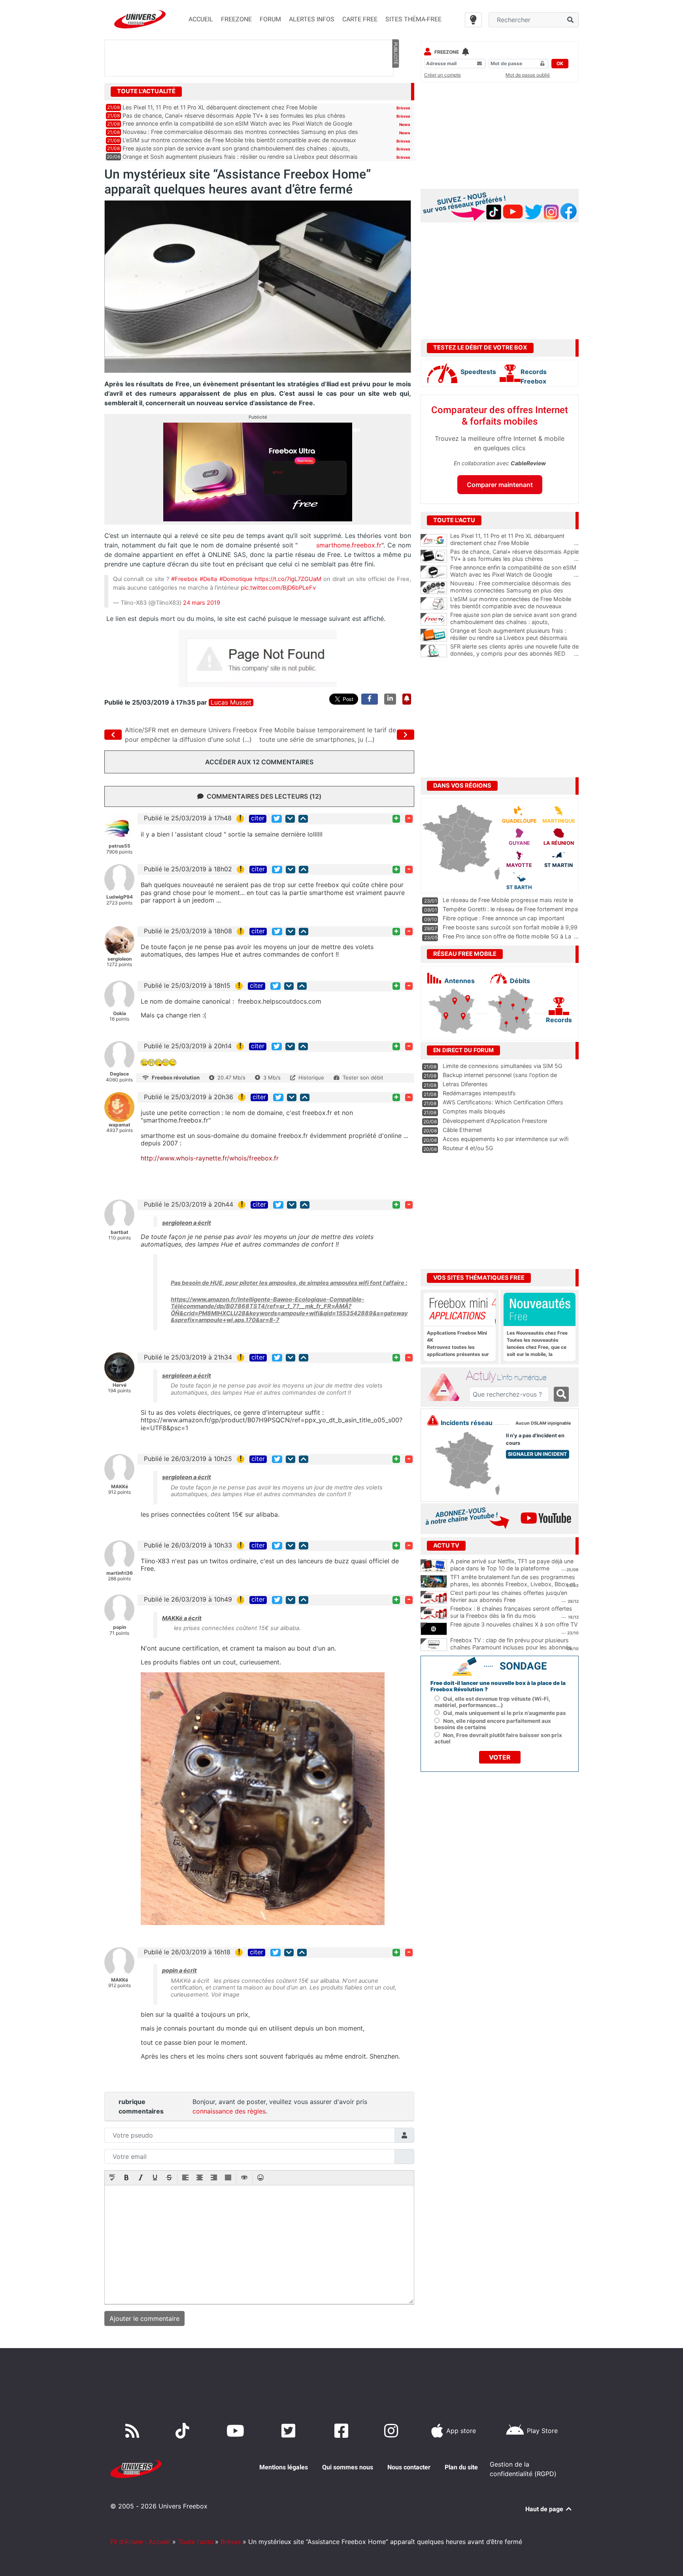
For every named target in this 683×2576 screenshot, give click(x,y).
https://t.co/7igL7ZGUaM (288, 579)
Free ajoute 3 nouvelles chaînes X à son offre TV (514, 1624)
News (405, 124)
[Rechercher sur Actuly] (561, 1394)
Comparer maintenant (500, 485)
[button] (112, 2178)
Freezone (447, 52)
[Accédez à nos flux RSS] (134, 2431)
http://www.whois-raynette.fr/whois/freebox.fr (210, 1158)
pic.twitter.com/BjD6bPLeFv (278, 588)
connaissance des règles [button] (229, 2111)
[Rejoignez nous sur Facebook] (343, 2431)
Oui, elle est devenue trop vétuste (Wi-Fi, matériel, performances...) (492, 1702)
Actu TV (446, 1546)
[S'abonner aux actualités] (407, 699)
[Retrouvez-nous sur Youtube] (237, 2431)
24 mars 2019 (202, 603)
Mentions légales (284, 2467)
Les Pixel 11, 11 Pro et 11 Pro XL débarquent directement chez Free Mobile (220, 107)
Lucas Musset (231, 702)
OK (560, 63)
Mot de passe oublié (528, 75)
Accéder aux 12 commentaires (259, 762)
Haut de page (545, 2509)
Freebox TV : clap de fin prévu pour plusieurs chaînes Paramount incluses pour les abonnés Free (511, 1647)
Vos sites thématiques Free (479, 1278)
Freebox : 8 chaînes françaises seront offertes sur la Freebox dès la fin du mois (511, 1612)
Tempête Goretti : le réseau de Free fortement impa (510, 909)
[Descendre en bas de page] (290, 819)
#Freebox (184, 579)
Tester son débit (363, 1077)
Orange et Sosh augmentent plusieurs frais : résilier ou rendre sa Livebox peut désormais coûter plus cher (514, 638)
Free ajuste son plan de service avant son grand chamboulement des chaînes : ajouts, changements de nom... (514, 622)
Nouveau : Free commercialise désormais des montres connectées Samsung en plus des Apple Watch (514, 590)
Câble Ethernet (462, 1130)
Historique (311, 1077)
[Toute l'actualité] (395, 91)
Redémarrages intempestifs (479, 1093)
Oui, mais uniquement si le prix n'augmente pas (505, 1713)
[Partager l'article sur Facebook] (370, 699)
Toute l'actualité (146, 91)
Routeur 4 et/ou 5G (468, 1148)
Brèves (403, 108)
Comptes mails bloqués (474, 1111)
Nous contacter (409, 2467)
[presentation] (112, 2178)
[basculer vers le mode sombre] (473, 20)
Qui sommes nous (348, 2467)
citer (258, 818)
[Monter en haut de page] (303, 819)
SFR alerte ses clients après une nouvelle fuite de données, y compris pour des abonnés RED (514, 650)
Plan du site (461, 2467)
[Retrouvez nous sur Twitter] (290, 2431)
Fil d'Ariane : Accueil (140, 2542)
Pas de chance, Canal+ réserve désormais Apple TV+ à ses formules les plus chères (234, 116)
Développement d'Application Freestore (495, 1121)
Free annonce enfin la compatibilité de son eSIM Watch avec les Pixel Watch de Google (237, 123)
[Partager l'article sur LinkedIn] (390, 699)
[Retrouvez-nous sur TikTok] (184, 2431)
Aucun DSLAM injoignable (543, 1423)
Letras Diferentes (465, 1084)
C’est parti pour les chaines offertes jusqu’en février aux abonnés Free (509, 1596)
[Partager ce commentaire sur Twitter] (277, 819)
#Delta (208, 579)
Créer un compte (442, 75)
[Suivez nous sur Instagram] (393, 2431)
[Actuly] (447, 1388)
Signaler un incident (538, 1454)
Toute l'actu (195, 2542)
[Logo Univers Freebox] (140, 19)
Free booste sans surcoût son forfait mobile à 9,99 (510, 927)
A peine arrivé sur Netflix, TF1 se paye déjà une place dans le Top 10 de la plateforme (512, 1565)
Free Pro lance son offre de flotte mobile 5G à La (507, 936)
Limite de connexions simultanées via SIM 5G (503, 1066)
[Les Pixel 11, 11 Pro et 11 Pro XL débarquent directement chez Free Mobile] (434, 540)
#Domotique (236, 579)
